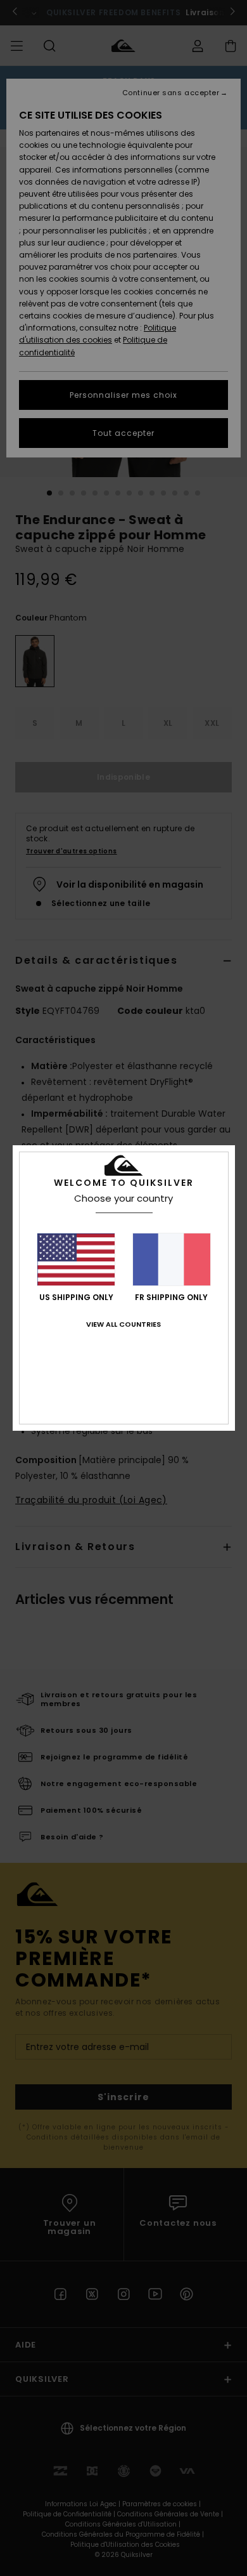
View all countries (123, 1324)
